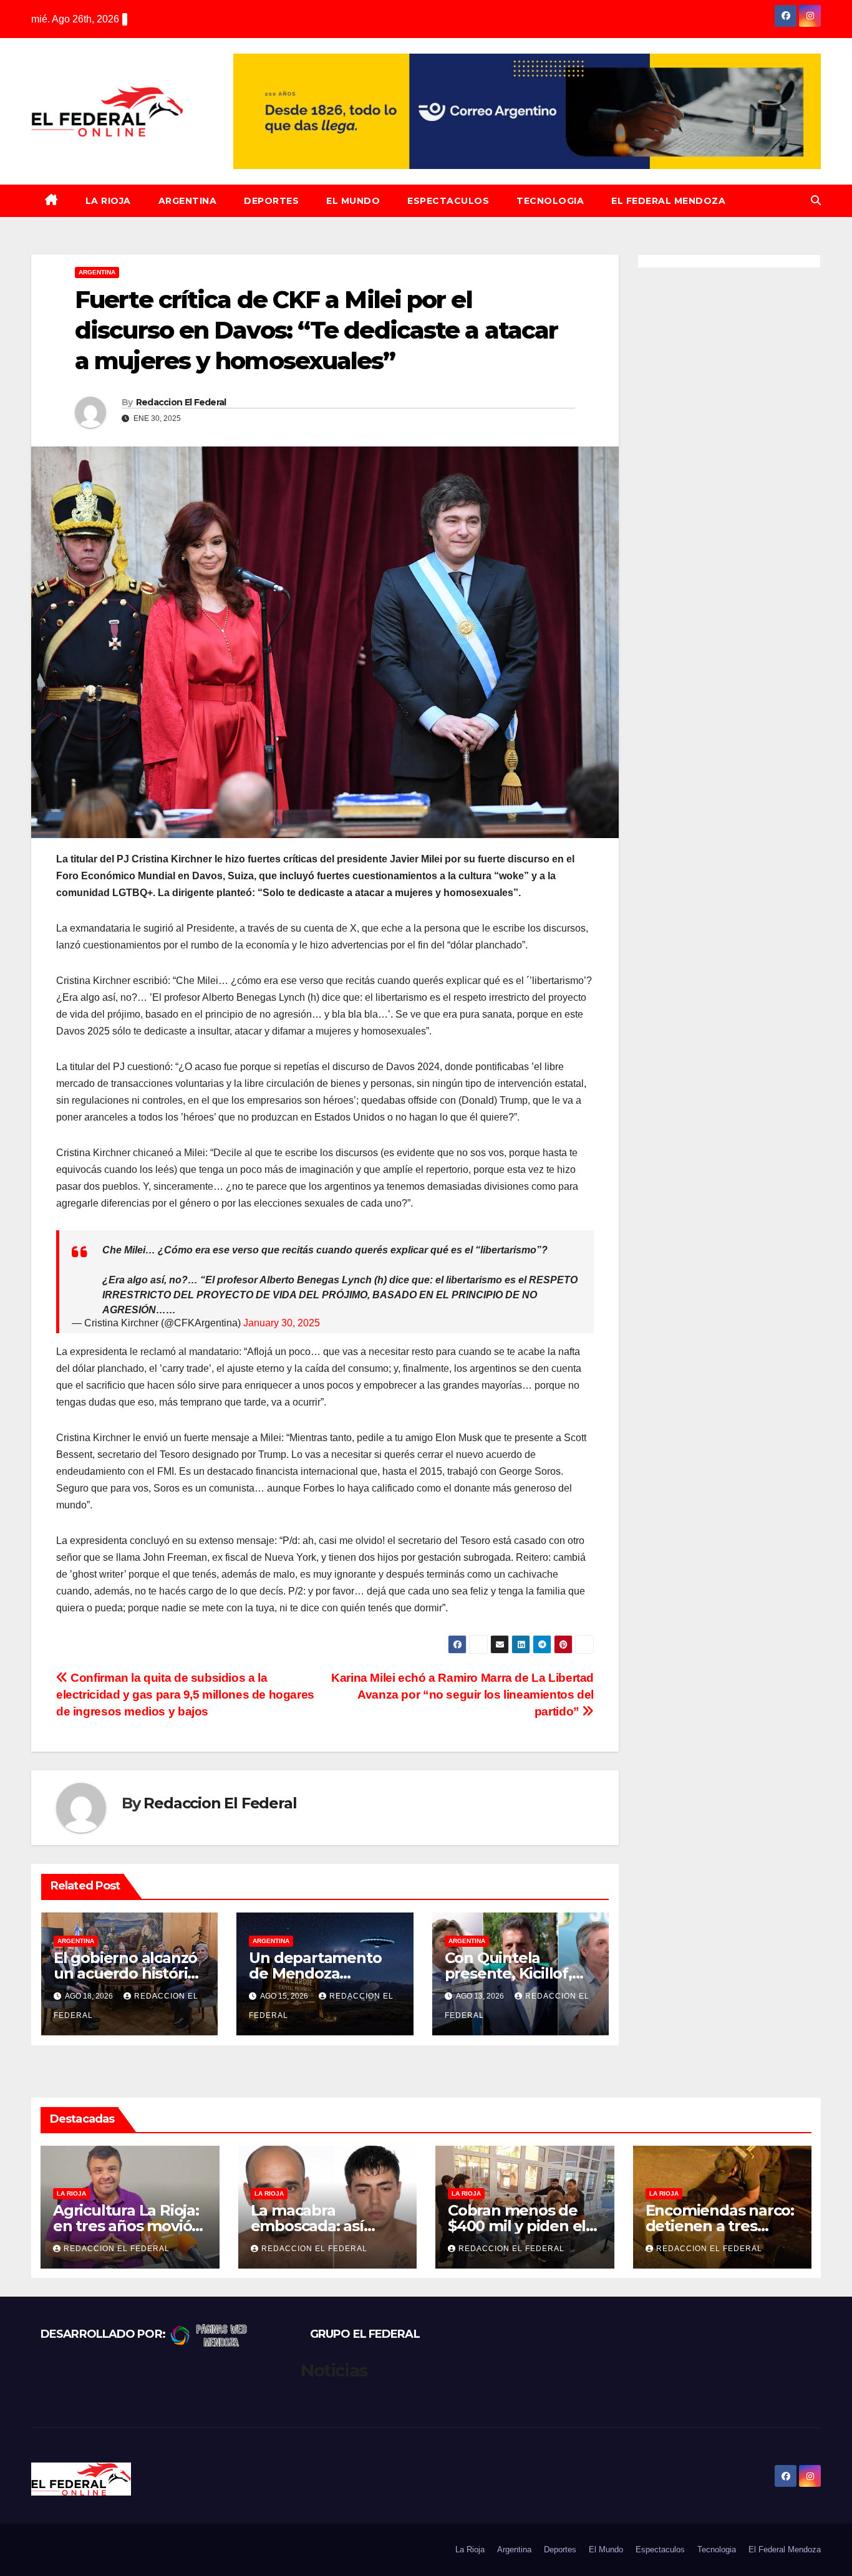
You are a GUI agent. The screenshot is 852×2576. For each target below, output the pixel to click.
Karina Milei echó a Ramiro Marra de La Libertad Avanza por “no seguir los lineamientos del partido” (462, 1695)
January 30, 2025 (282, 1323)
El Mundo (353, 201)
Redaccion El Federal (181, 402)
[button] (816, 200)
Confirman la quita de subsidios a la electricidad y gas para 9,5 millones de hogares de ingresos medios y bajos (185, 1695)
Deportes (271, 201)
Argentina (188, 201)
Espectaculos (448, 201)
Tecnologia (550, 201)
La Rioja (108, 201)
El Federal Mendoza (668, 201)
